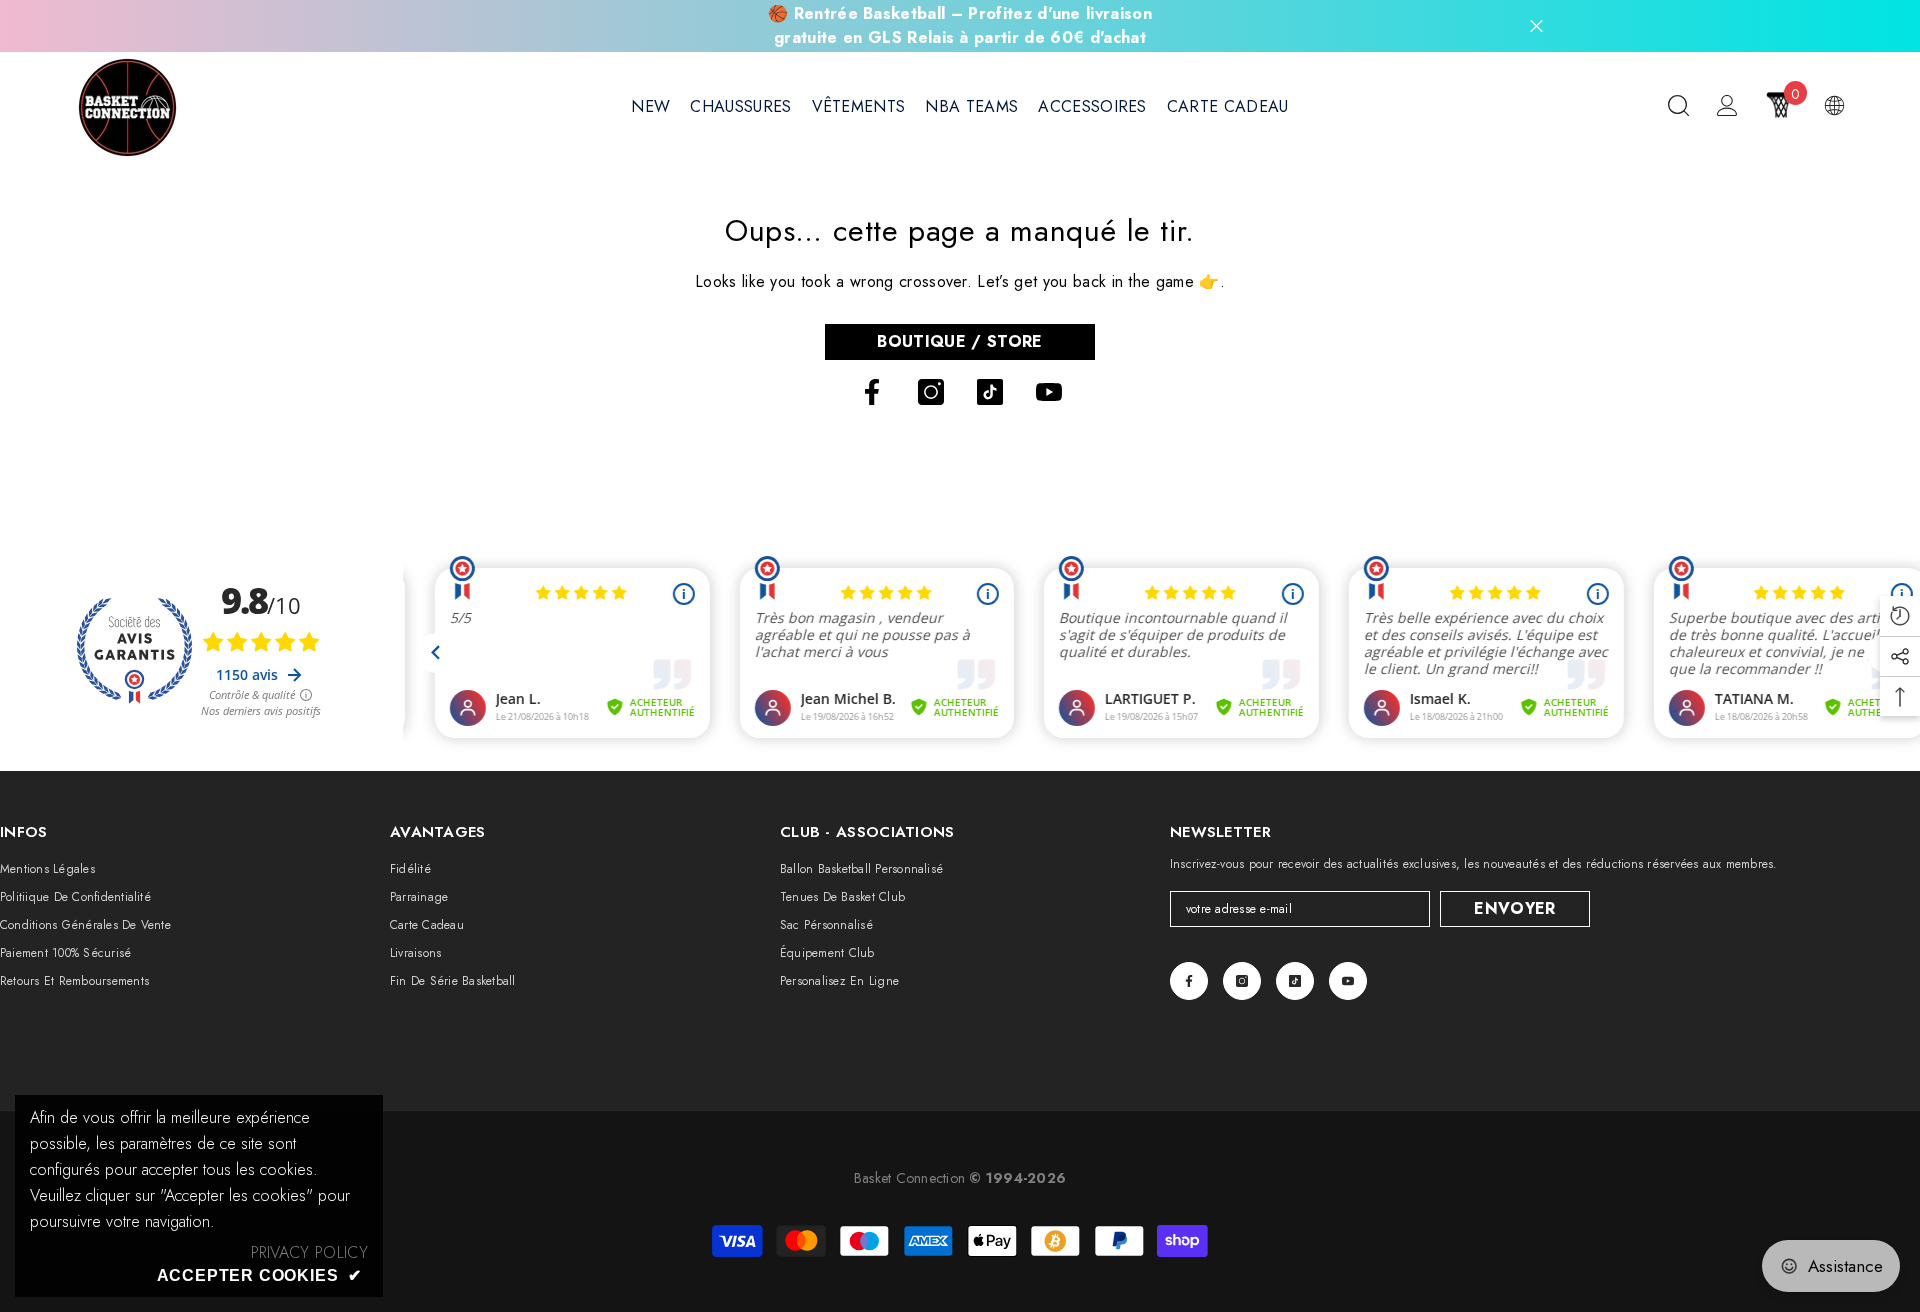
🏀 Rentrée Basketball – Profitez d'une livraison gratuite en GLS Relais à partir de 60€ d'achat (960, 25)
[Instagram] (931, 392)
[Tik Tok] (990, 392)
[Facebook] (872, 392)
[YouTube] (1049, 392)
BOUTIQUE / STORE (959, 341)
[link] (309, 1253)
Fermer (1536, 26)
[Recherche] (1678, 105)
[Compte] (1727, 105)
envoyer (1514, 908)
